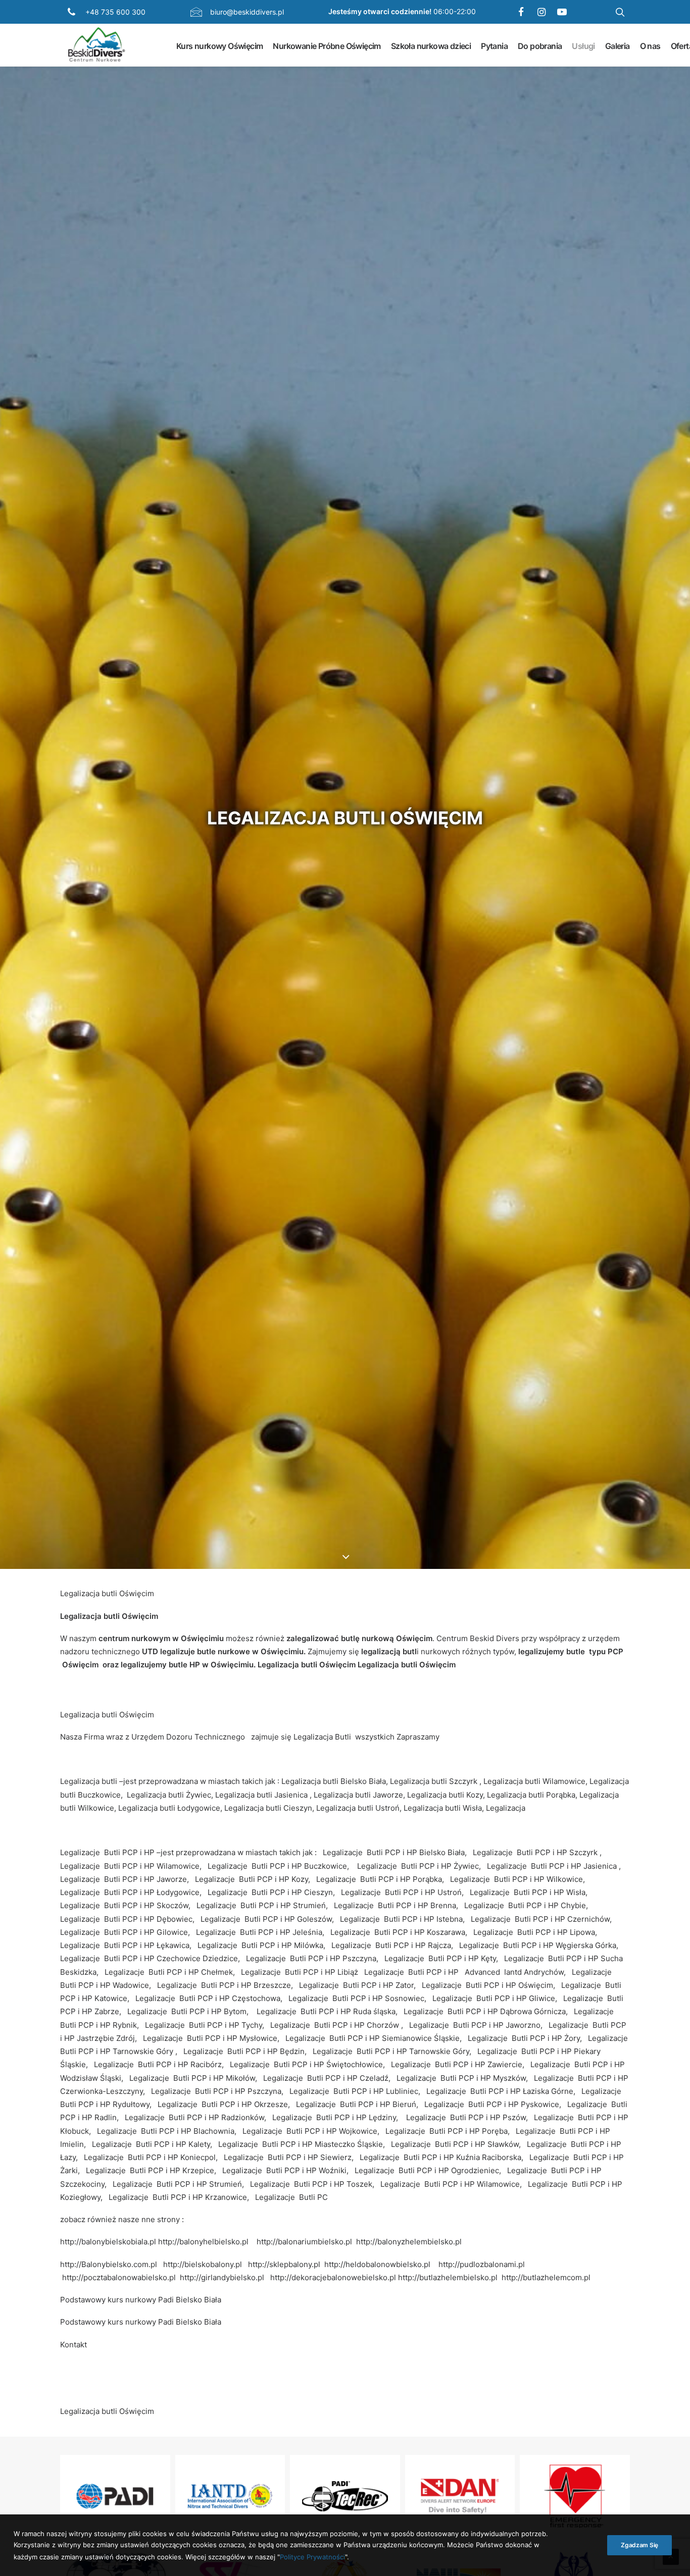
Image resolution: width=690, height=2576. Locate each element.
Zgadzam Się (639, 2545)
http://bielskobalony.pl (203, 2264)
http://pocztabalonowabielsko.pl (119, 2277)
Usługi (583, 45)
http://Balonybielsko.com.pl (109, 2264)
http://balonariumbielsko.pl (304, 2242)
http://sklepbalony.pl (284, 2264)
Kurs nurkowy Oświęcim (219, 45)
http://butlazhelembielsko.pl (448, 2277)
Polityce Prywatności (312, 2556)
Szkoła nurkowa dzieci (431, 45)
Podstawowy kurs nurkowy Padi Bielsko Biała (141, 2300)
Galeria (618, 45)
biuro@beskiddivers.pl (247, 12)
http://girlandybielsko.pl (222, 2277)
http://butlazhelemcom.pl (546, 2277)
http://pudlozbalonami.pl (482, 2264)
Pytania (494, 45)
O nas (650, 45)
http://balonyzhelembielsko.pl (409, 2242)
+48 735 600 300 (115, 12)
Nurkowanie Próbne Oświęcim (327, 45)
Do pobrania (540, 45)
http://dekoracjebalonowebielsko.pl (333, 2277)
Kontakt (73, 2345)
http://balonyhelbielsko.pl (203, 2242)
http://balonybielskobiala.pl (108, 2242)
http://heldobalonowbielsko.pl (377, 2264)
